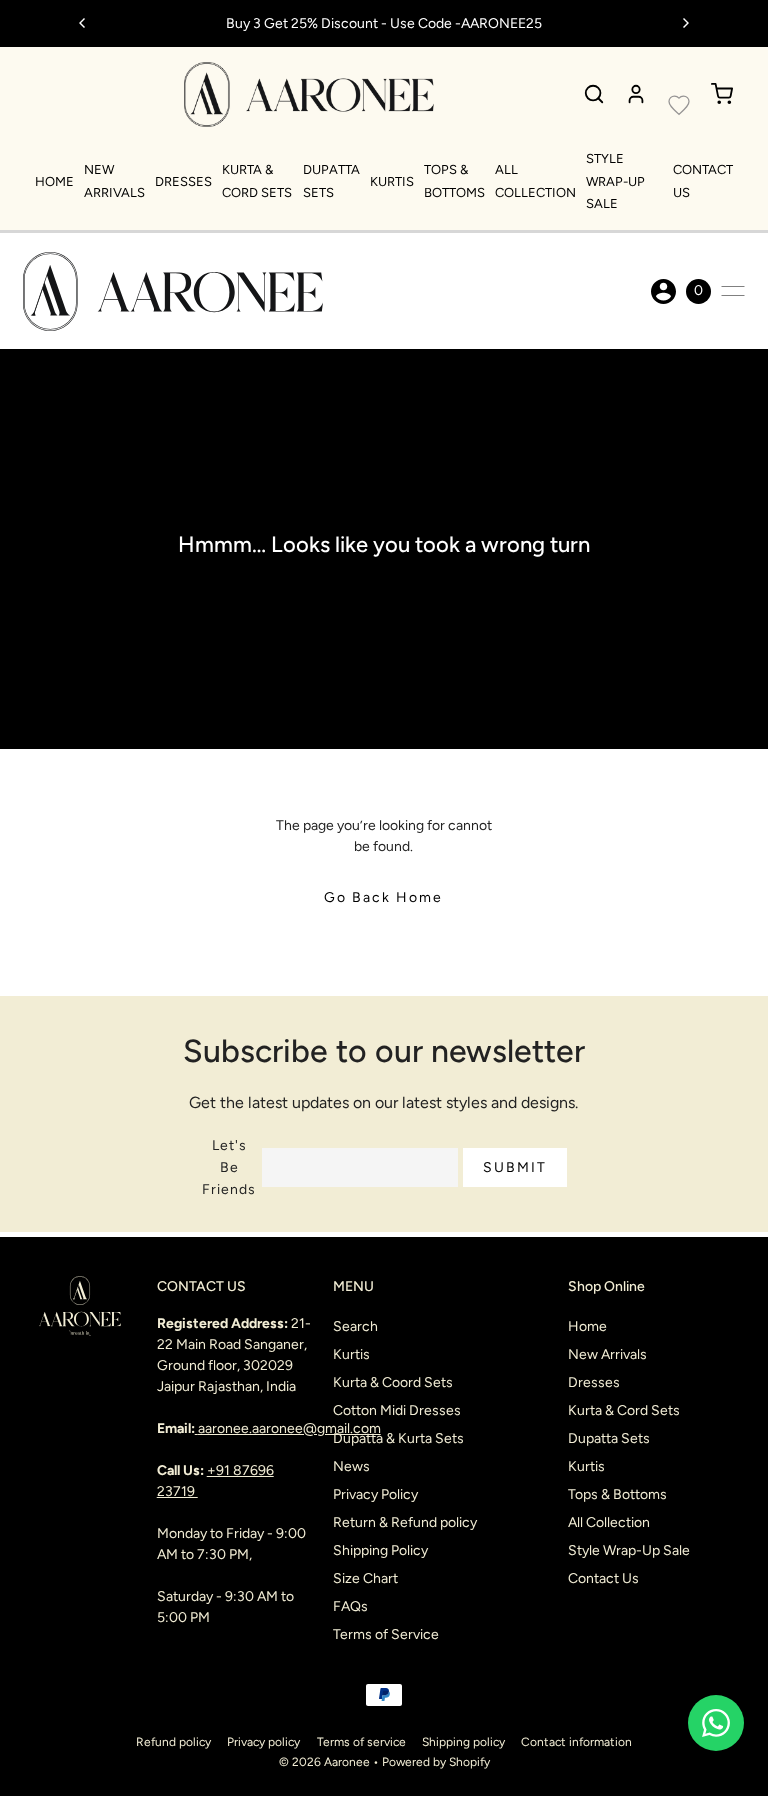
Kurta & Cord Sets (624, 1410)
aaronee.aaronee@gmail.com (289, 1428)
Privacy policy (263, 1742)
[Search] (594, 94)
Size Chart (365, 1578)
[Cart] (722, 94)
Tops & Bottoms (617, 1494)
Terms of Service (386, 1634)
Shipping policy (463, 1742)
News (351, 1466)
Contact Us (603, 1578)
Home (54, 181)
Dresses (183, 181)
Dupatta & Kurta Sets (398, 1438)
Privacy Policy (375, 1494)
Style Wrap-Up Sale (615, 181)
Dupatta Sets (609, 1438)
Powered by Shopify (436, 1762)
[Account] (636, 94)
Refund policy (173, 1742)
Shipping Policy (380, 1550)
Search (355, 1326)
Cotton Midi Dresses (397, 1410)
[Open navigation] (733, 291)
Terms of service (361, 1742)
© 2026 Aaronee (324, 1762)
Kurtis (392, 181)
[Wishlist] (679, 105)
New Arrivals (607, 1354)
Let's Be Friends (229, 1167)
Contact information (576, 1742)
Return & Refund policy (405, 1522)
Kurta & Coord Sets (393, 1382)
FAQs (350, 1606)
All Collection (609, 1522)
